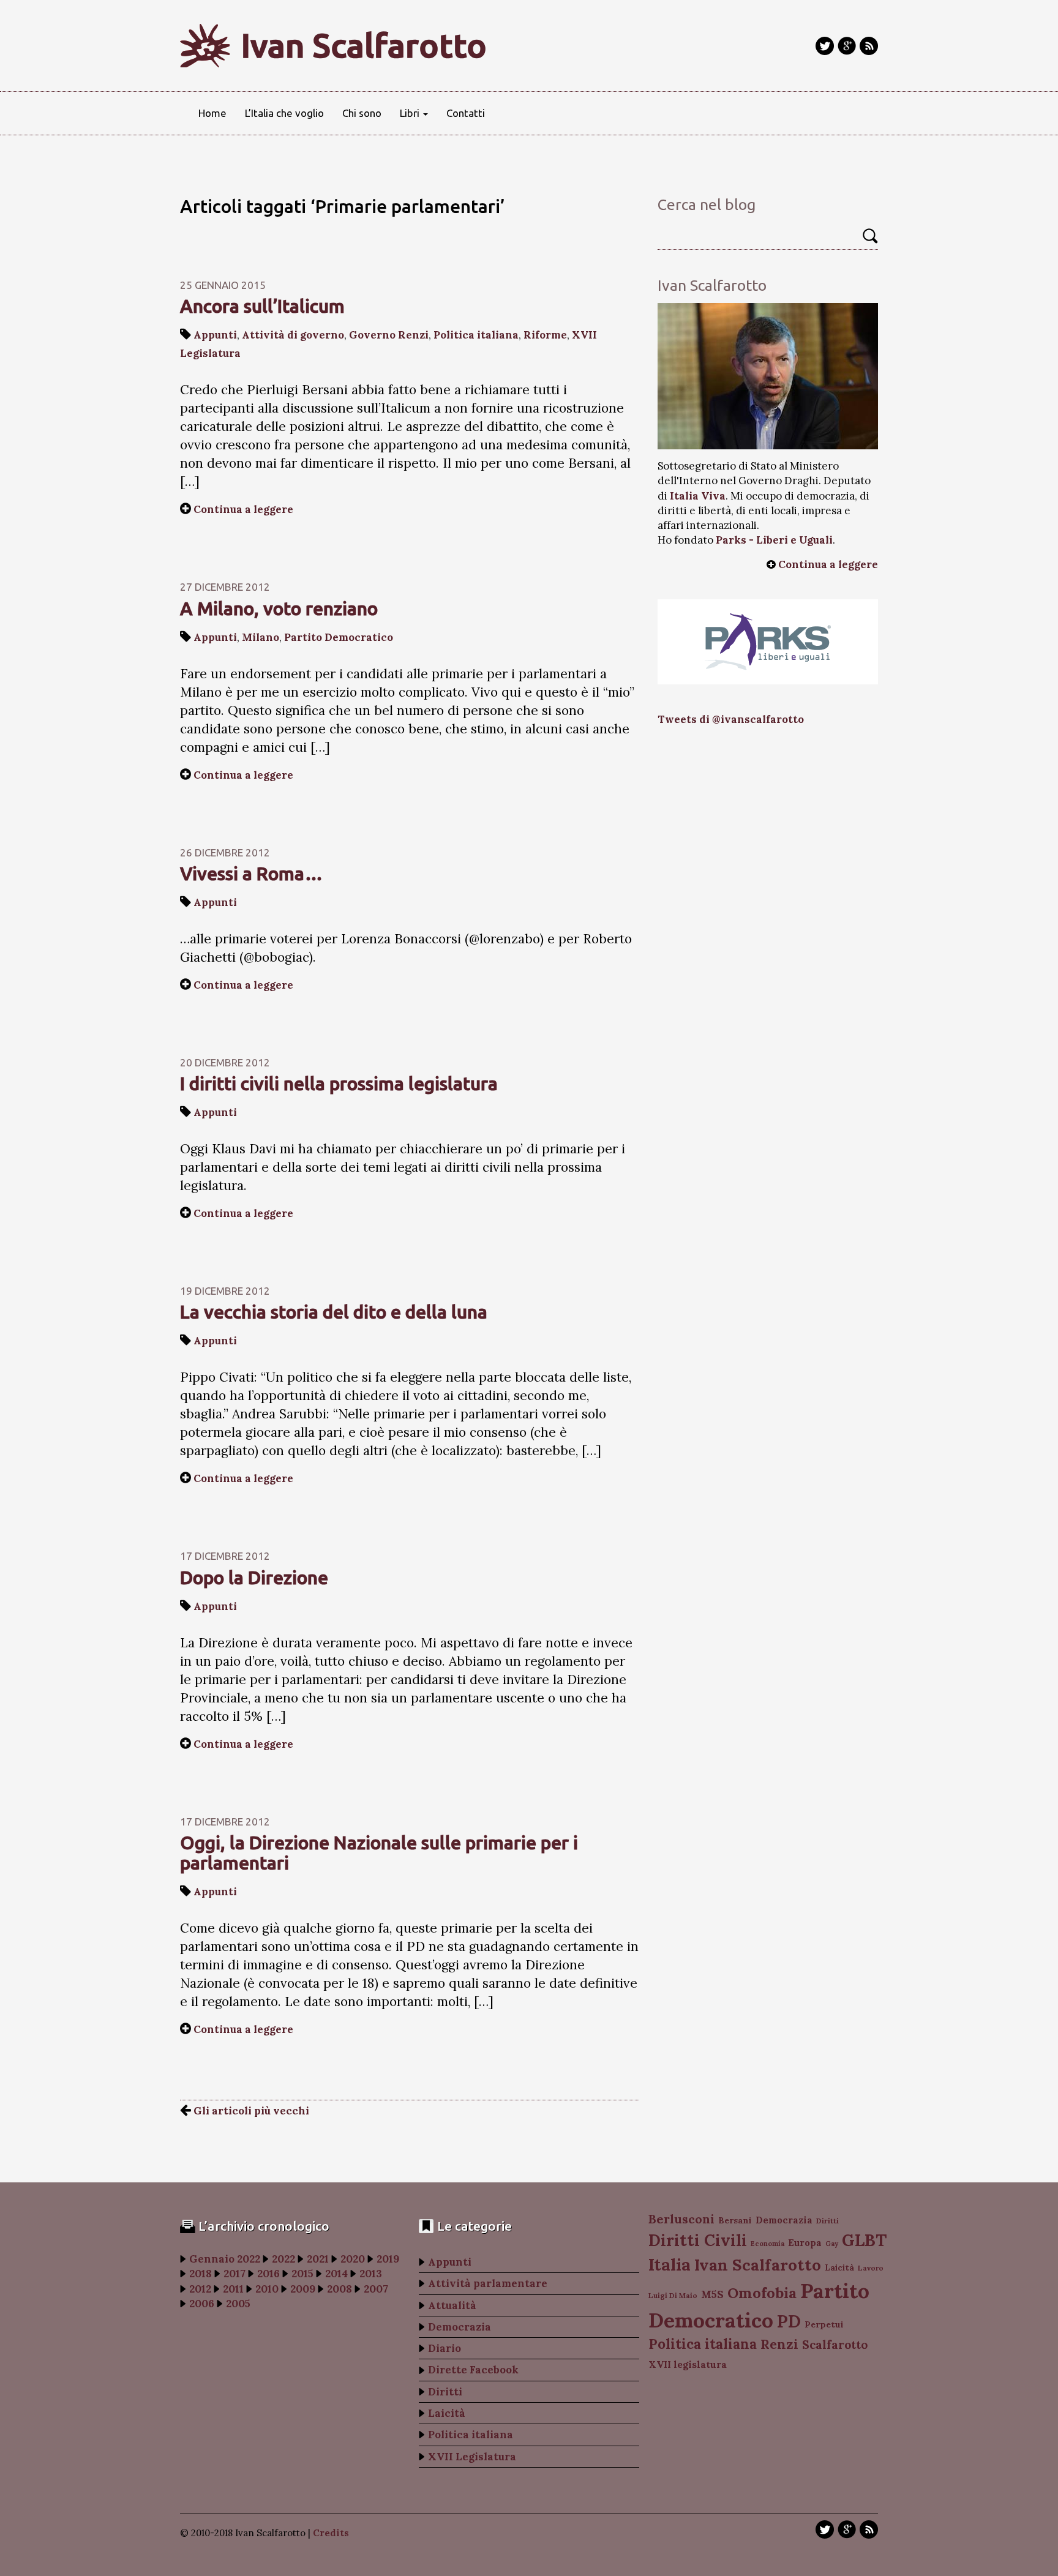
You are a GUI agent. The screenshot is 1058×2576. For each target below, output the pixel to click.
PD (789, 2321)
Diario (445, 2348)
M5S (712, 2294)
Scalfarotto (835, 2345)
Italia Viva (698, 496)
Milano (261, 637)
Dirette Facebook (473, 2370)
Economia (767, 2244)
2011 (233, 2289)
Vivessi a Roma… (252, 874)
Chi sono (362, 113)
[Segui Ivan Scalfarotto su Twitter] (825, 46)
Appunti (215, 335)
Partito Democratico (339, 637)
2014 (336, 2274)
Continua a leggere (243, 509)
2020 (353, 2259)
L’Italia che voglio (284, 113)
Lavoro (871, 2268)
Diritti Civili (698, 2240)
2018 (201, 2274)
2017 (234, 2274)
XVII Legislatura (472, 2457)
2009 (303, 2289)
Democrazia (460, 2327)
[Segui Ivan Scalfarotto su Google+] (847, 46)
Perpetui (824, 2324)
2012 (200, 2289)
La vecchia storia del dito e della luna (334, 1312)
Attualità (452, 2305)
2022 (283, 2259)
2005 (238, 2304)
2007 (376, 2289)
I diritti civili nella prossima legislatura (339, 1084)
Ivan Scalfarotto (364, 45)
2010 (267, 2289)
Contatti (466, 113)
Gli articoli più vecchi (250, 2111)
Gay (832, 2244)
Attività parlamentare (488, 2283)
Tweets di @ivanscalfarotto (731, 719)
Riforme (545, 335)
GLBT (864, 2240)
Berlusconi (681, 2219)
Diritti (445, 2392)
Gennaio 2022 (225, 2259)
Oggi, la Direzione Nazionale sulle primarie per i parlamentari (379, 1853)
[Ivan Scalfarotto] (768, 376)
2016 (268, 2274)
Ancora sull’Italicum (262, 306)
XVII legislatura (688, 2364)
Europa (805, 2243)
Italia (670, 2264)
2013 (371, 2274)
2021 (318, 2259)
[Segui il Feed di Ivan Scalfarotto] (869, 46)
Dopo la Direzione (254, 1578)
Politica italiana (476, 335)
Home (212, 113)
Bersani (735, 2220)
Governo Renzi (389, 335)
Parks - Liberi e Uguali (774, 540)
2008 (340, 2289)
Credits (331, 2533)
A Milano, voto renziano (279, 608)
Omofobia (762, 2293)
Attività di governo (293, 335)
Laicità (447, 2413)
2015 (302, 2274)
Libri (411, 113)
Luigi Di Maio (673, 2295)
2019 (388, 2259)
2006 (202, 2304)
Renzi (779, 2344)
